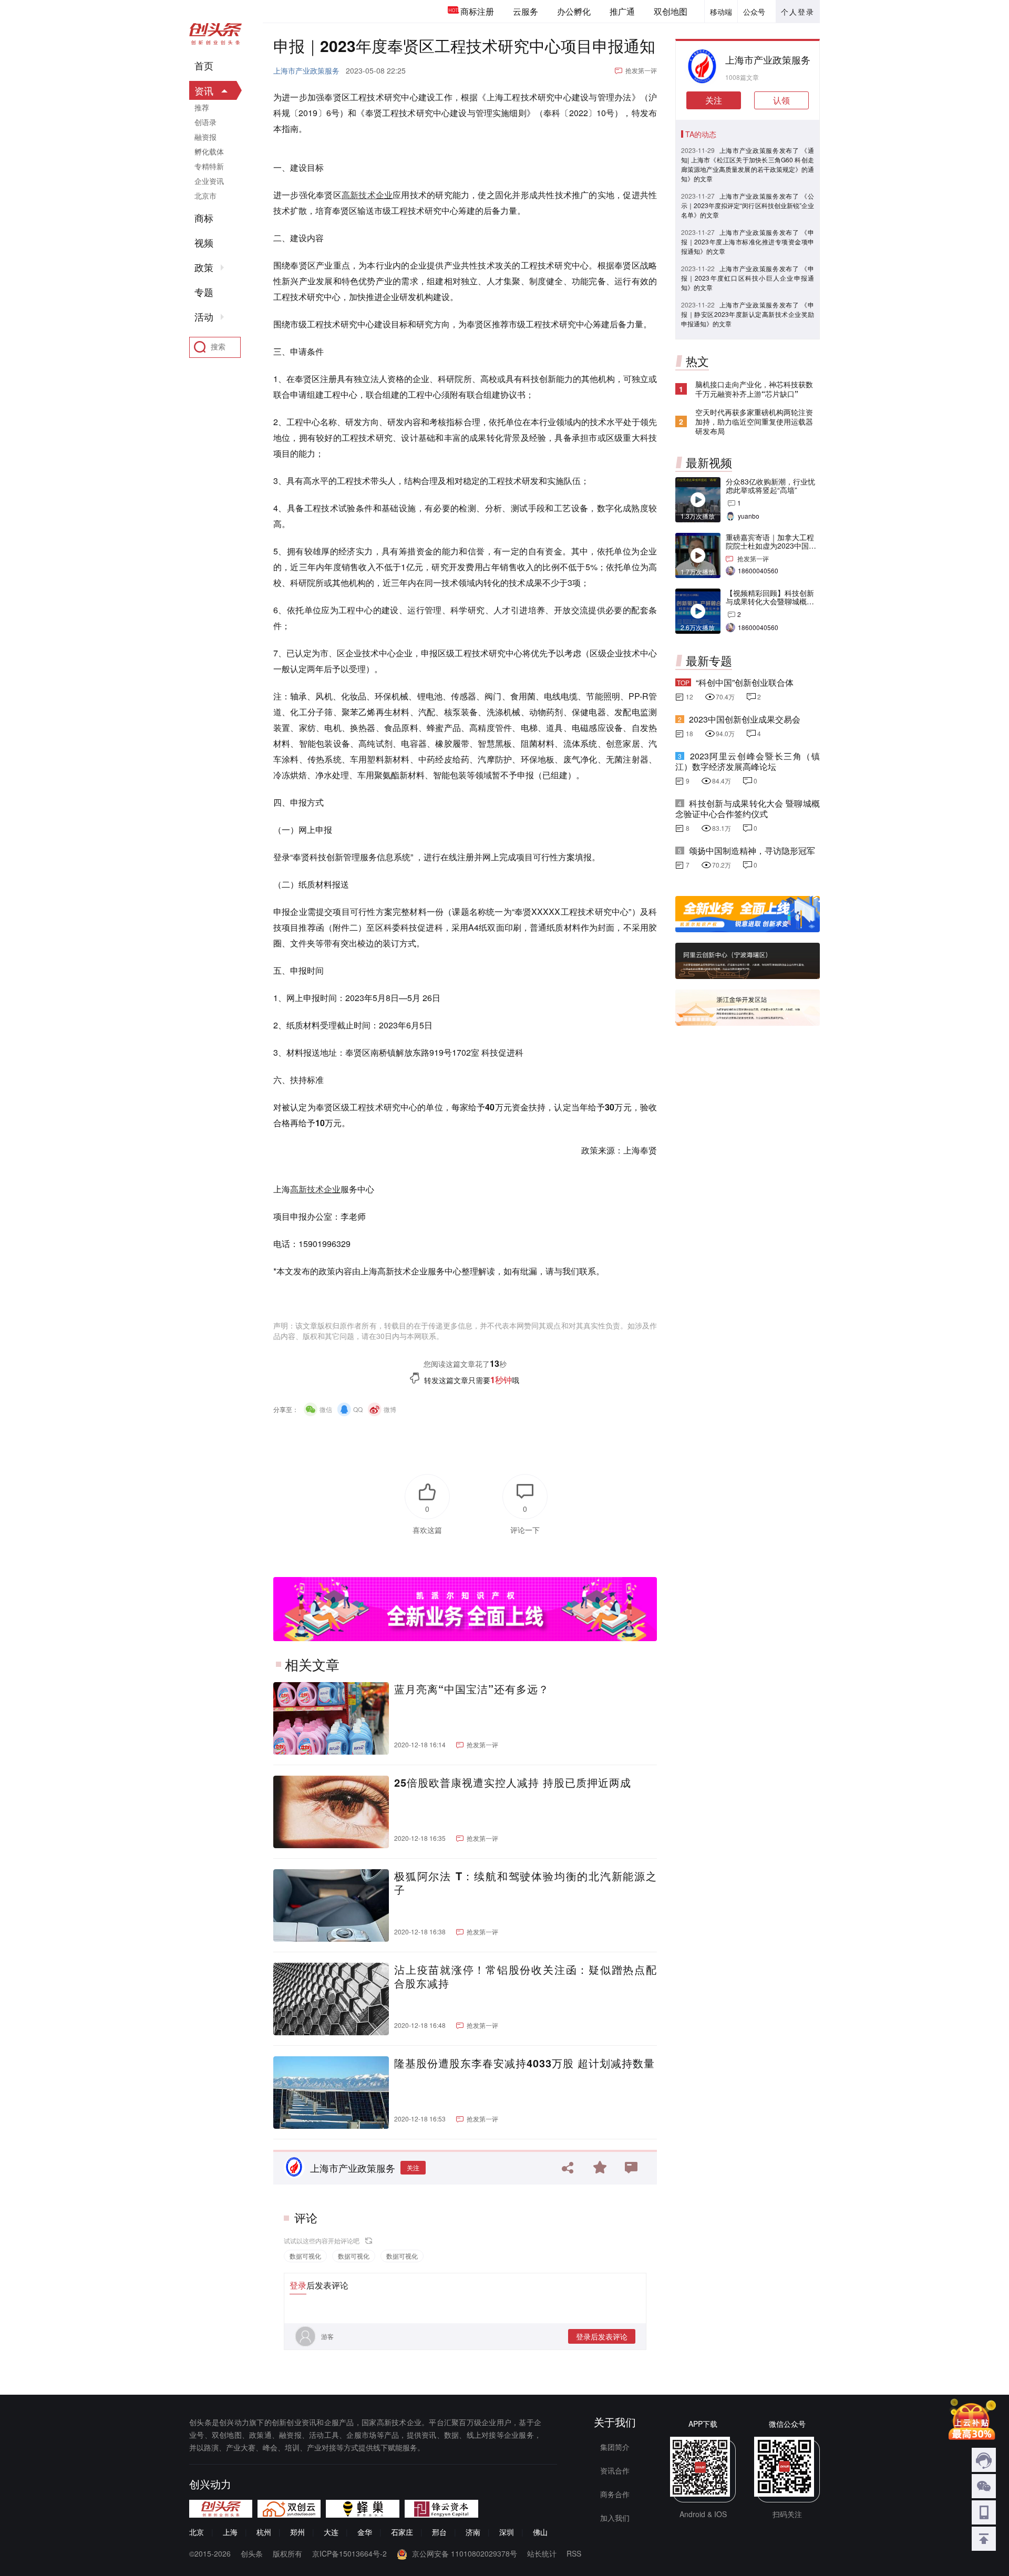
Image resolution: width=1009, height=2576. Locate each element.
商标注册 (477, 11)
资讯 (204, 90)
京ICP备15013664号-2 (349, 2553)
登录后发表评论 (602, 2336)
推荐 (202, 107)
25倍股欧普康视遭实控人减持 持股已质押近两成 (513, 1782)
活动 (204, 317)
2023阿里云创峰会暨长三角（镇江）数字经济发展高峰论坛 (748, 761)
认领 (781, 100)
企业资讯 (209, 181)
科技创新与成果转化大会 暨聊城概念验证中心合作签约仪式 (748, 808)
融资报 (205, 137)
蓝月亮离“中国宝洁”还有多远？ (472, 1689)
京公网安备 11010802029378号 (465, 2553)
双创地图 (671, 11)
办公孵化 (574, 11)
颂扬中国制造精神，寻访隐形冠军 (752, 851)
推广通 (622, 11)
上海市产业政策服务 (306, 70)
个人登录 (798, 12)
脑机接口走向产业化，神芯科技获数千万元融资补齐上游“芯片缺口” (754, 389)
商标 (204, 218)
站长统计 (542, 2553)
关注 (413, 2167)
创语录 (205, 122)
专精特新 (209, 166)
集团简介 (615, 2447)
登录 (298, 2285)
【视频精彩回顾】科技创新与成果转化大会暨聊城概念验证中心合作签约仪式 (770, 601)
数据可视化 (305, 2256)
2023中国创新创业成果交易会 (745, 719)
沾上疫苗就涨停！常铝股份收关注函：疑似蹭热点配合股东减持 (526, 1976)
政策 (204, 267)
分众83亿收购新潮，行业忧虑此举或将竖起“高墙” (770, 486)
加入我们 (615, 2518)
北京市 (205, 195)
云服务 (526, 11)
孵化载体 (209, 151)
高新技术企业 (367, 195)
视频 (204, 243)
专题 (204, 292)
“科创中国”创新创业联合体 (745, 682)
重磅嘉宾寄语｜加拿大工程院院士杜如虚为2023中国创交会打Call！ (771, 545)
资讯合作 (615, 2470)
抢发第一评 (641, 70)
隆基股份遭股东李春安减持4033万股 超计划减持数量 (524, 2063)
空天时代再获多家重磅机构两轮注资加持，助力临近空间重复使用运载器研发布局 (754, 421)
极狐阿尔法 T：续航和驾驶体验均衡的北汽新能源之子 (526, 1883)
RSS (574, 2553)
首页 (204, 66)
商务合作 (615, 2494)
